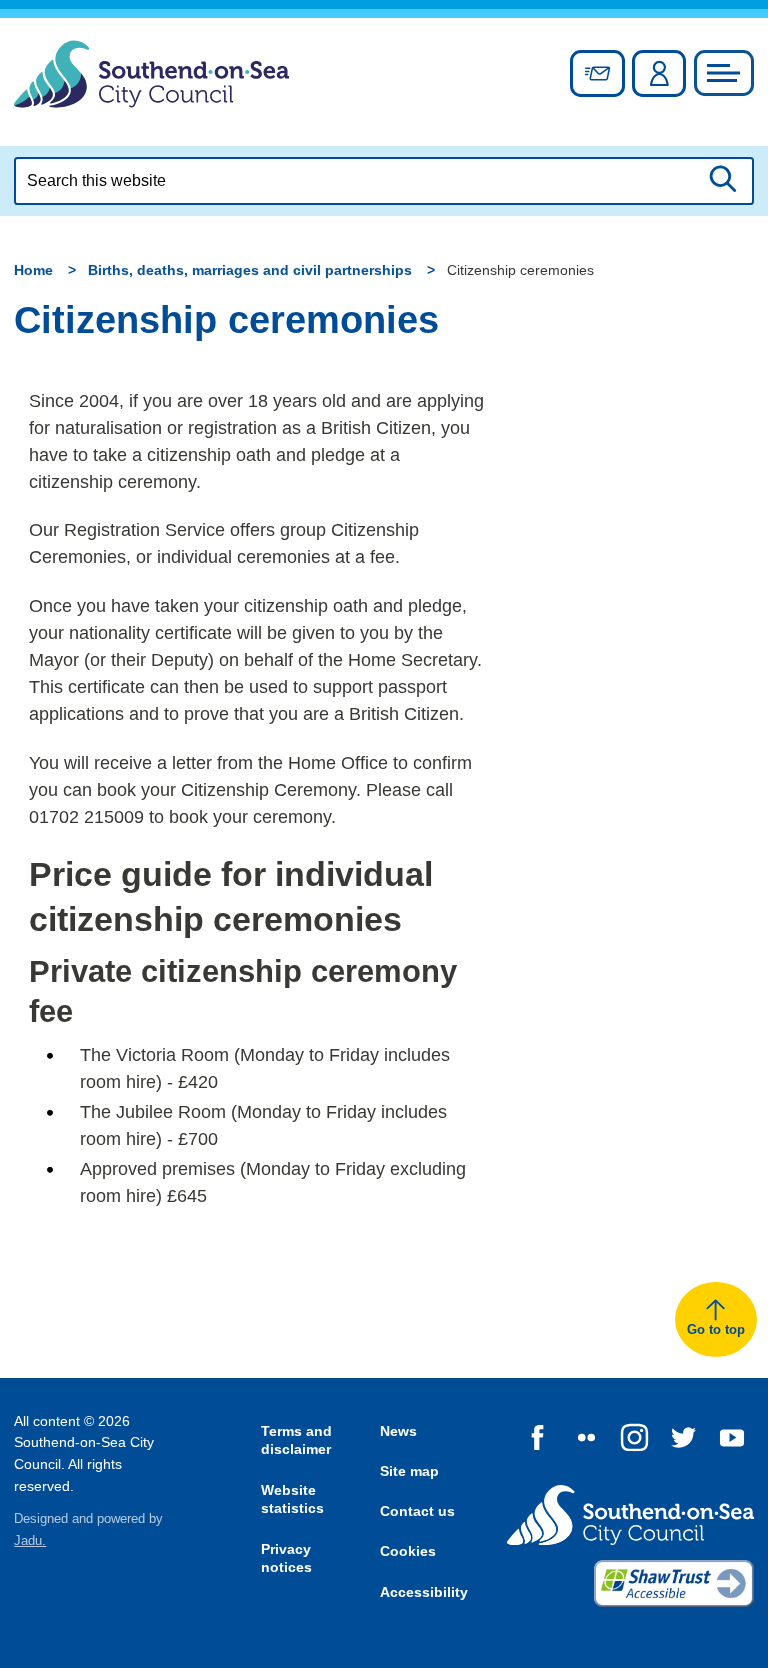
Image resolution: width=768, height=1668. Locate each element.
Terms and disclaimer (296, 1440)
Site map (409, 1471)
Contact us (417, 1511)
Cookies (408, 1551)
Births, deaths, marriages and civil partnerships (250, 270)
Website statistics (292, 1499)
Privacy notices (286, 1558)
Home (33, 270)
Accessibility (424, 1592)
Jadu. (30, 1541)
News (398, 1431)
